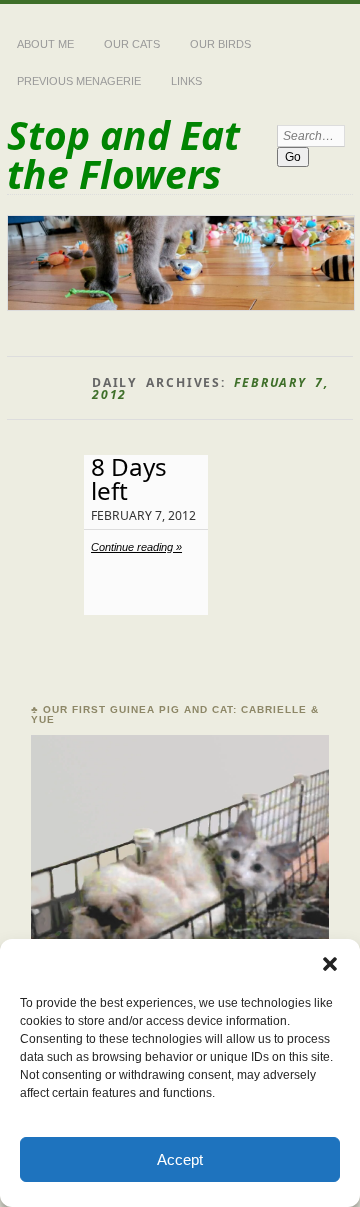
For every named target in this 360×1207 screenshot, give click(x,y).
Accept (180, 1159)
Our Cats (132, 44)
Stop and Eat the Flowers (123, 154)
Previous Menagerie (79, 81)
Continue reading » (136, 547)
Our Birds (220, 44)
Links (186, 81)
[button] (330, 964)
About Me (45, 44)
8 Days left (129, 478)
